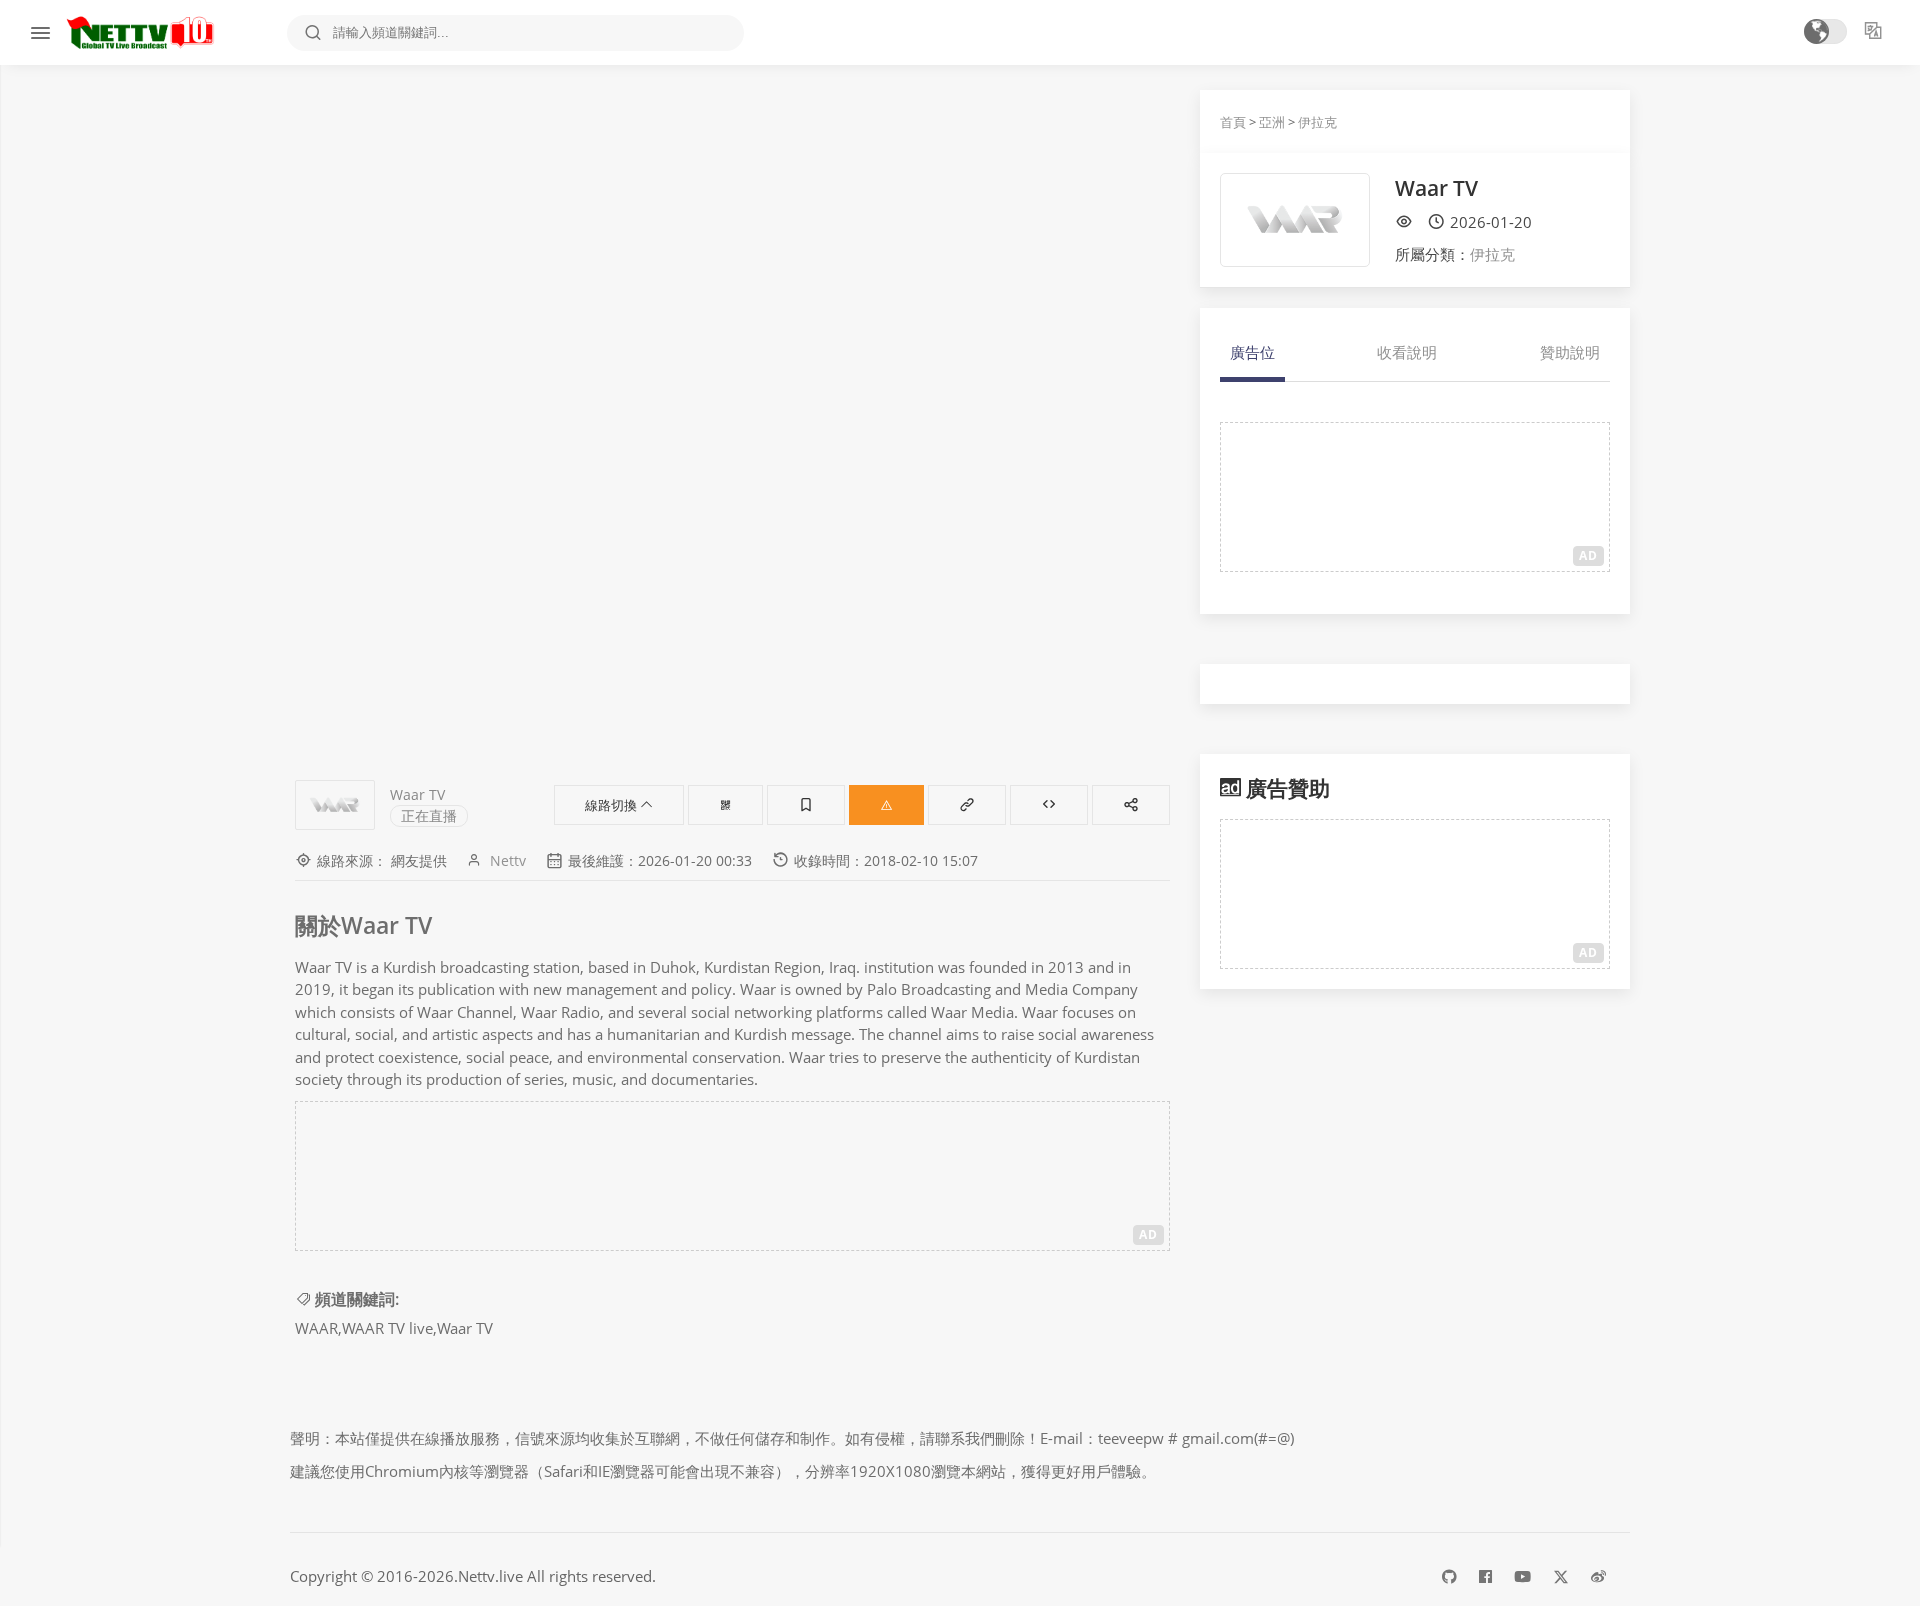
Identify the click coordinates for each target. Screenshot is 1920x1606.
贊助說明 (1570, 352)
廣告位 (1252, 352)
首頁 (1233, 122)
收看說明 (1407, 352)
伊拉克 (1317, 122)
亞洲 (1272, 122)
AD (1148, 1234)
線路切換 (612, 805)
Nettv (508, 860)
